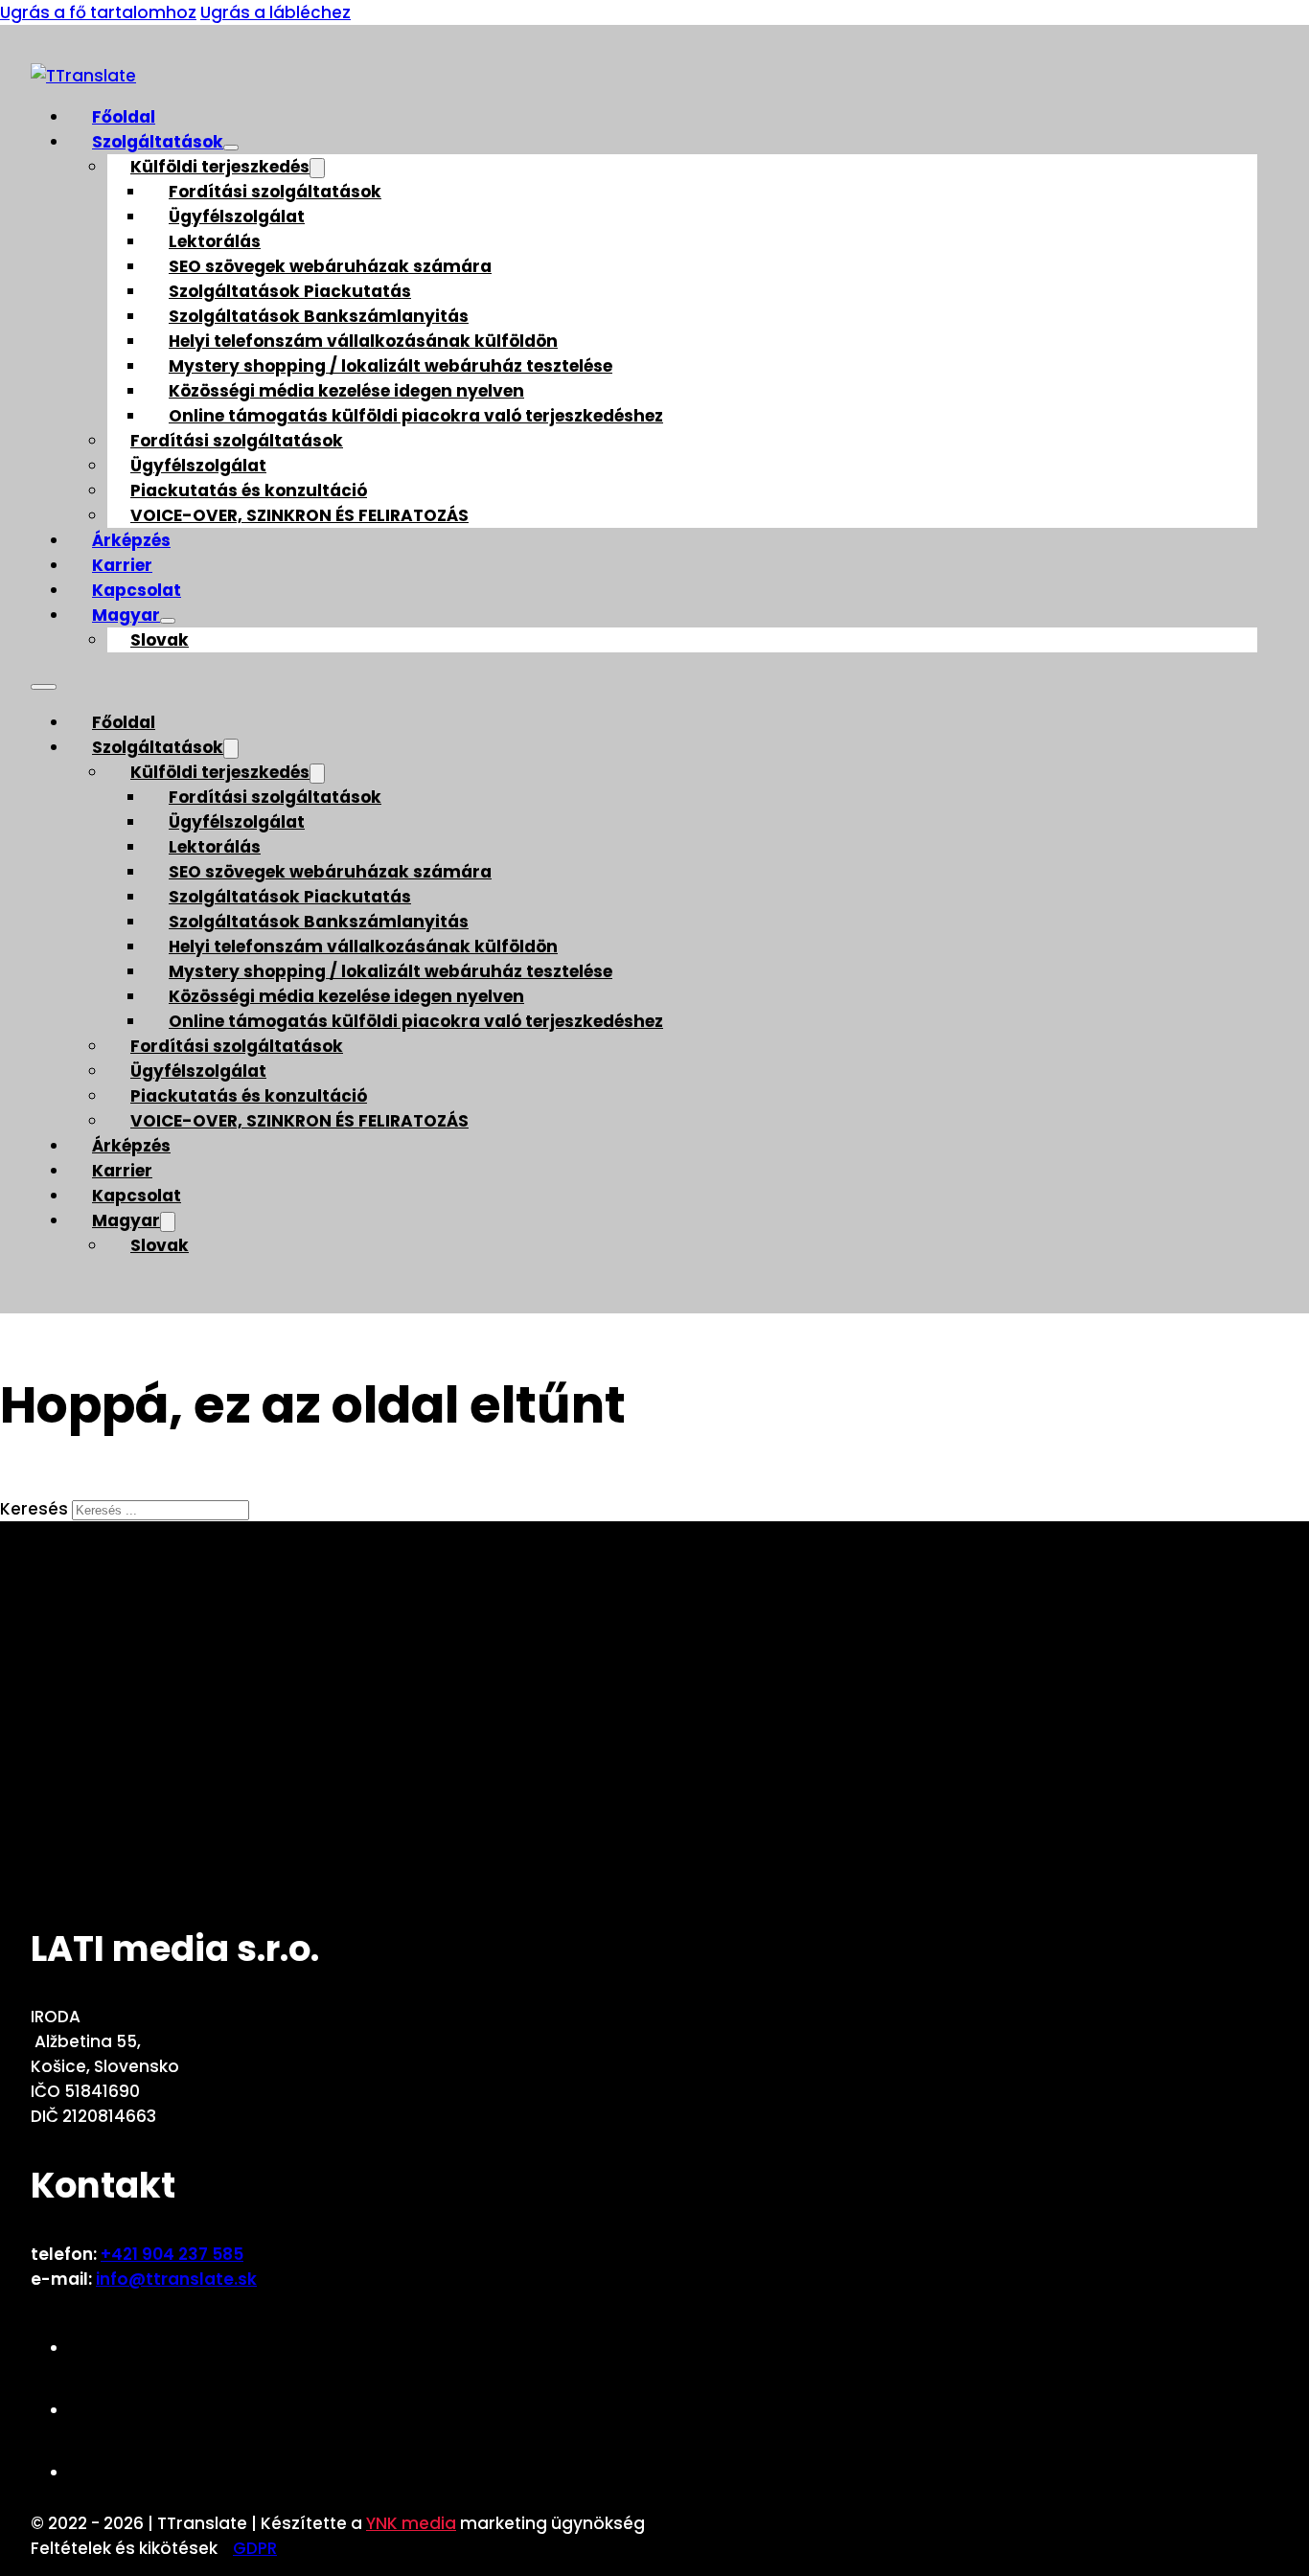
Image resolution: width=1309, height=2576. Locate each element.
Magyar (126, 615)
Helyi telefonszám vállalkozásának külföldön (363, 341)
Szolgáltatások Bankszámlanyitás (319, 316)
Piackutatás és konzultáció (249, 490)
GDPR (255, 2548)
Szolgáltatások (158, 142)
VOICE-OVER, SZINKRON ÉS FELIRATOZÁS (299, 515)
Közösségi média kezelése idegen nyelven (346, 391)
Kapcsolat (137, 590)
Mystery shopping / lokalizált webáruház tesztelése (390, 366)
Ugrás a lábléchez (276, 12)
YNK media (411, 2523)
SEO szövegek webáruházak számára (330, 266)
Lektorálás (215, 241)
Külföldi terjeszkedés (220, 167)
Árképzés (131, 540)
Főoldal (124, 117)
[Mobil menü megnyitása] (44, 687)
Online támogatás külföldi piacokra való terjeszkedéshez (416, 416)
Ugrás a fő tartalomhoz (98, 12)
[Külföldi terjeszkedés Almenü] (317, 168)
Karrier (122, 565)
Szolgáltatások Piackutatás (290, 291)
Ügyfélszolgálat (237, 217)
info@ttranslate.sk (176, 2279)
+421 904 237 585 (172, 2254)
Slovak (160, 640)
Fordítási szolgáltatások (275, 192)
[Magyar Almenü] (168, 621)
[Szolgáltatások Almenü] (231, 148)
